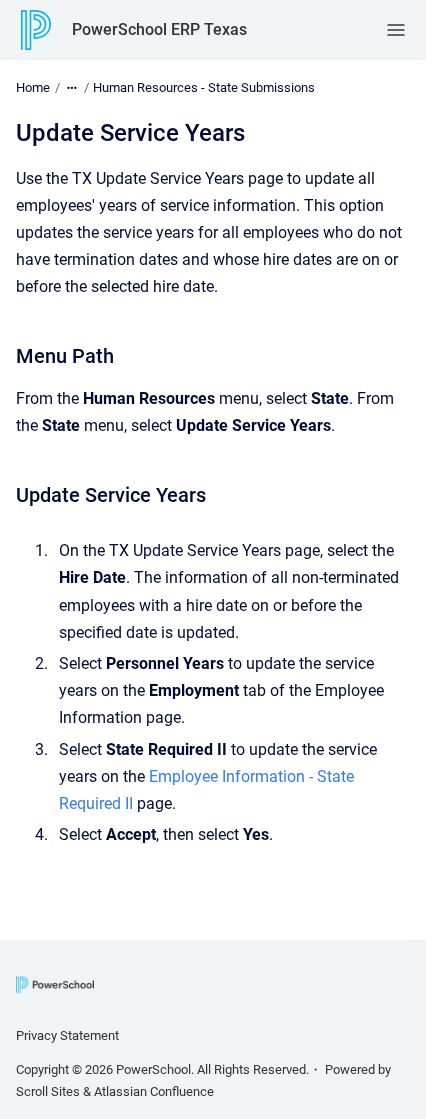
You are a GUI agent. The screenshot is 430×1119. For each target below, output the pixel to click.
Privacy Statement (67, 1035)
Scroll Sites (48, 1091)
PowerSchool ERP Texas (159, 29)
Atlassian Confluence (154, 1091)
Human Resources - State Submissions (204, 87)
